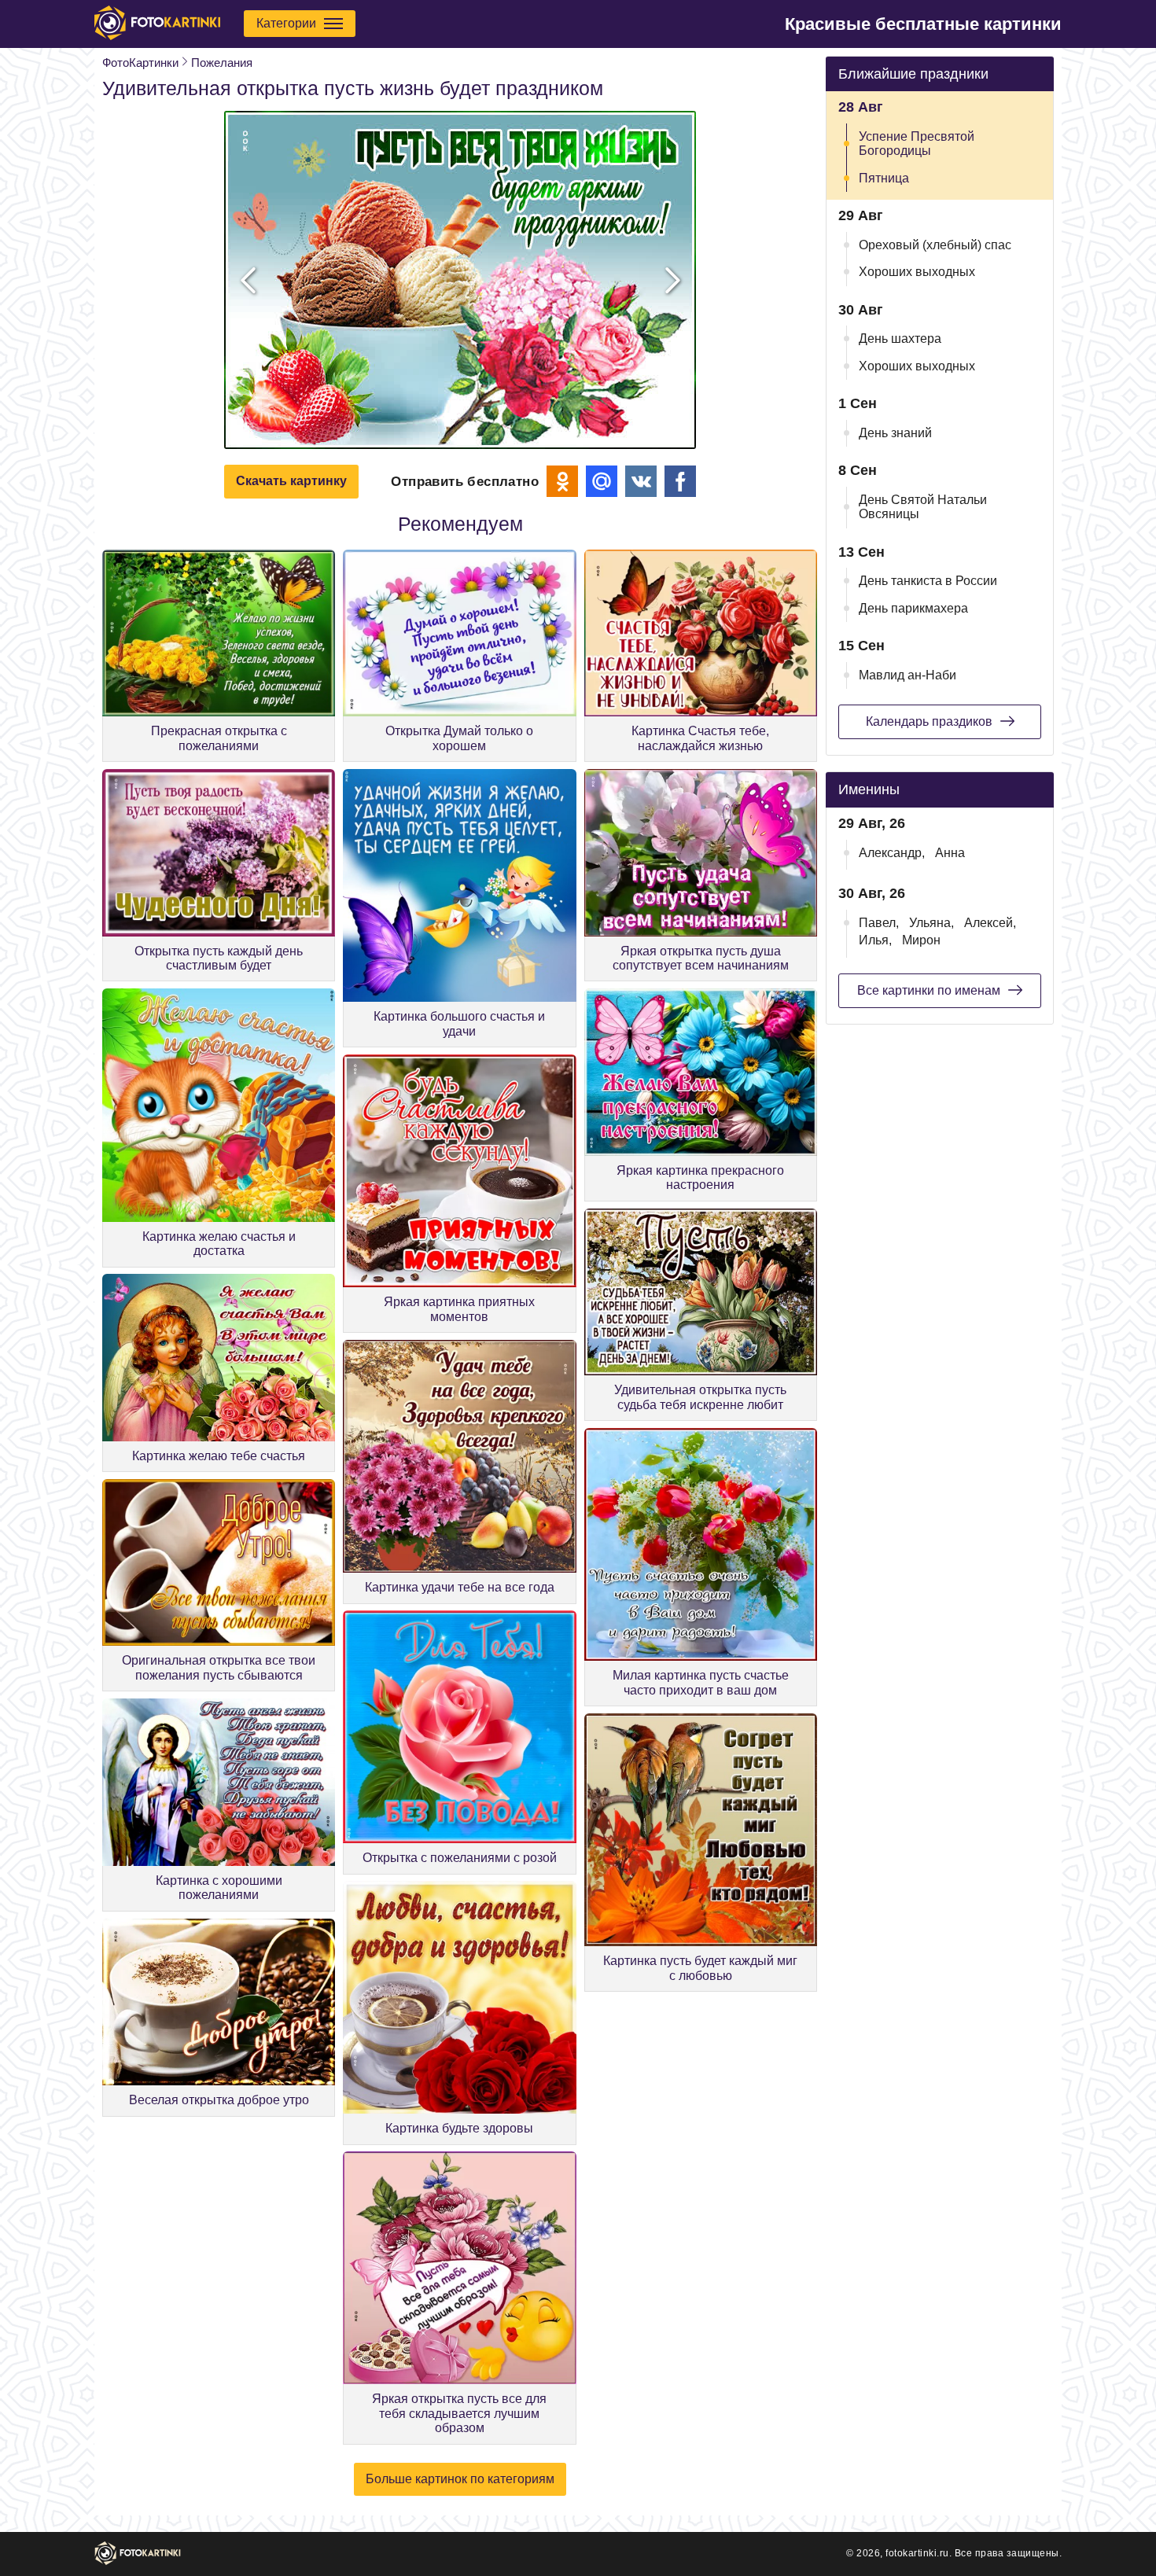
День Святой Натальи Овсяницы (923, 507)
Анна (950, 853)
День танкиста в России (928, 581)
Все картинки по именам (929, 990)
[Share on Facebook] (680, 481)
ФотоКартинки (140, 63)
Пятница (884, 178)
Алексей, (990, 923)
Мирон (921, 940)
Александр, (892, 853)
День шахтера (900, 339)
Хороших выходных (917, 272)
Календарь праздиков (929, 721)
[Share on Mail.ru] (602, 481)
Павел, (879, 923)
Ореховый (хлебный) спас (935, 245)
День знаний (895, 433)
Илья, (875, 940)
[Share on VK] (641, 481)
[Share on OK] (562, 481)
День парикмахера (913, 608)
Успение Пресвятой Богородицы (917, 144)
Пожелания (222, 63)
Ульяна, (931, 923)
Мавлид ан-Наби (907, 675)
